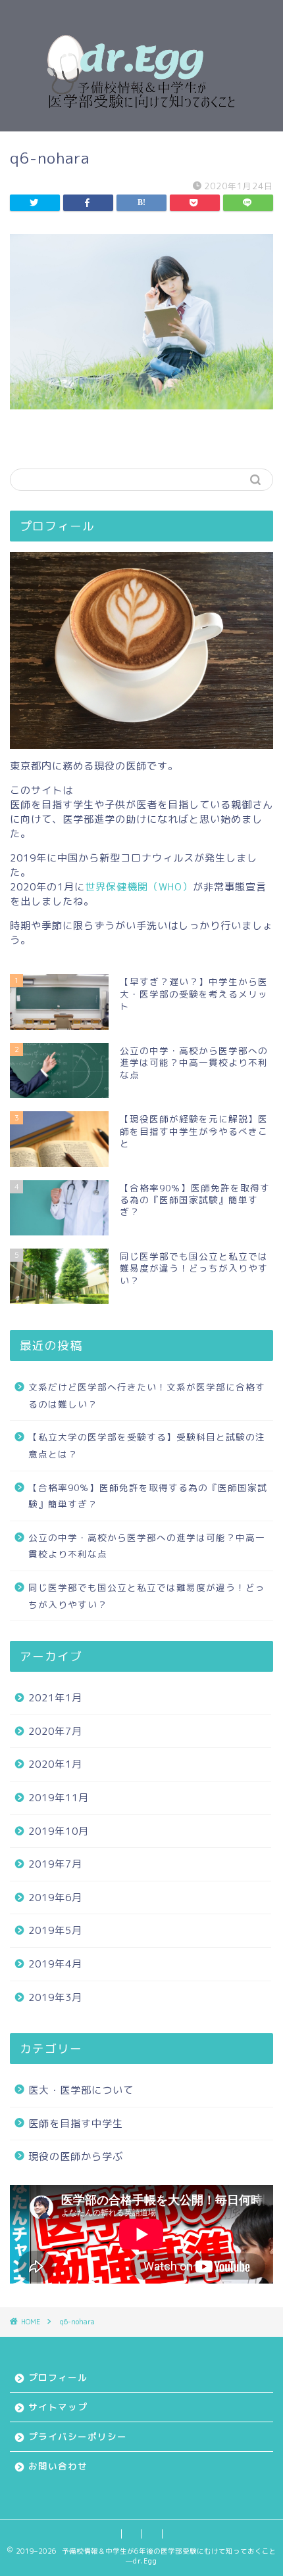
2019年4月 (55, 1964)
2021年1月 (55, 1698)
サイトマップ (58, 2407)
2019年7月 (55, 1864)
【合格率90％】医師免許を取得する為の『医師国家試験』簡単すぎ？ (148, 1496)
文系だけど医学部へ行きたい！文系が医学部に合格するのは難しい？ (147, 1395)
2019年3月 (55, 1997)
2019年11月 (59, 1798)
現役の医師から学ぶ (76, 2156)
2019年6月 (55, 1897)
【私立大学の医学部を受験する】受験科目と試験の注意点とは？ (147, 1445)
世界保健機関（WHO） (139, 887)
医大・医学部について (81, 2090)
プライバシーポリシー (78, 2436)
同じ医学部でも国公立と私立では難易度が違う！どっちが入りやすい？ (147, 1596)
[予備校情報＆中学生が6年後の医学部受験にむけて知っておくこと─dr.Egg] (142, 121)
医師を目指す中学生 (76, 2124)
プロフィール (58, 2377)
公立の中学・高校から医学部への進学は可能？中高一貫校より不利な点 (147, 1546)
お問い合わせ (58, 2466)
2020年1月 (55, 1764)
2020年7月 (55, 1731)
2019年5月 (55, 1930)
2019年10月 (59, 1831)
